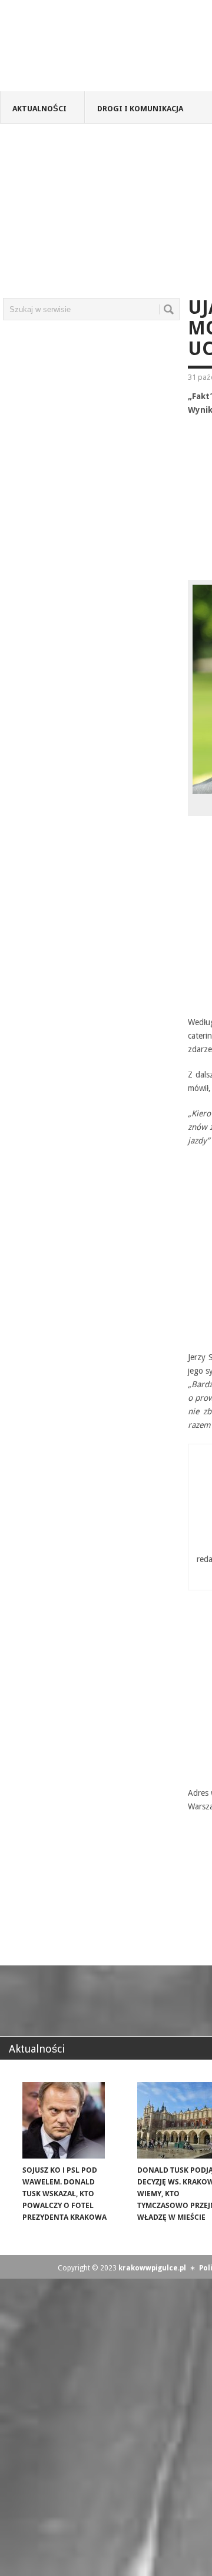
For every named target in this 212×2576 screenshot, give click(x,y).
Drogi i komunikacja (140, 109)
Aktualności (39, 109)
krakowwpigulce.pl (152, 2268)
